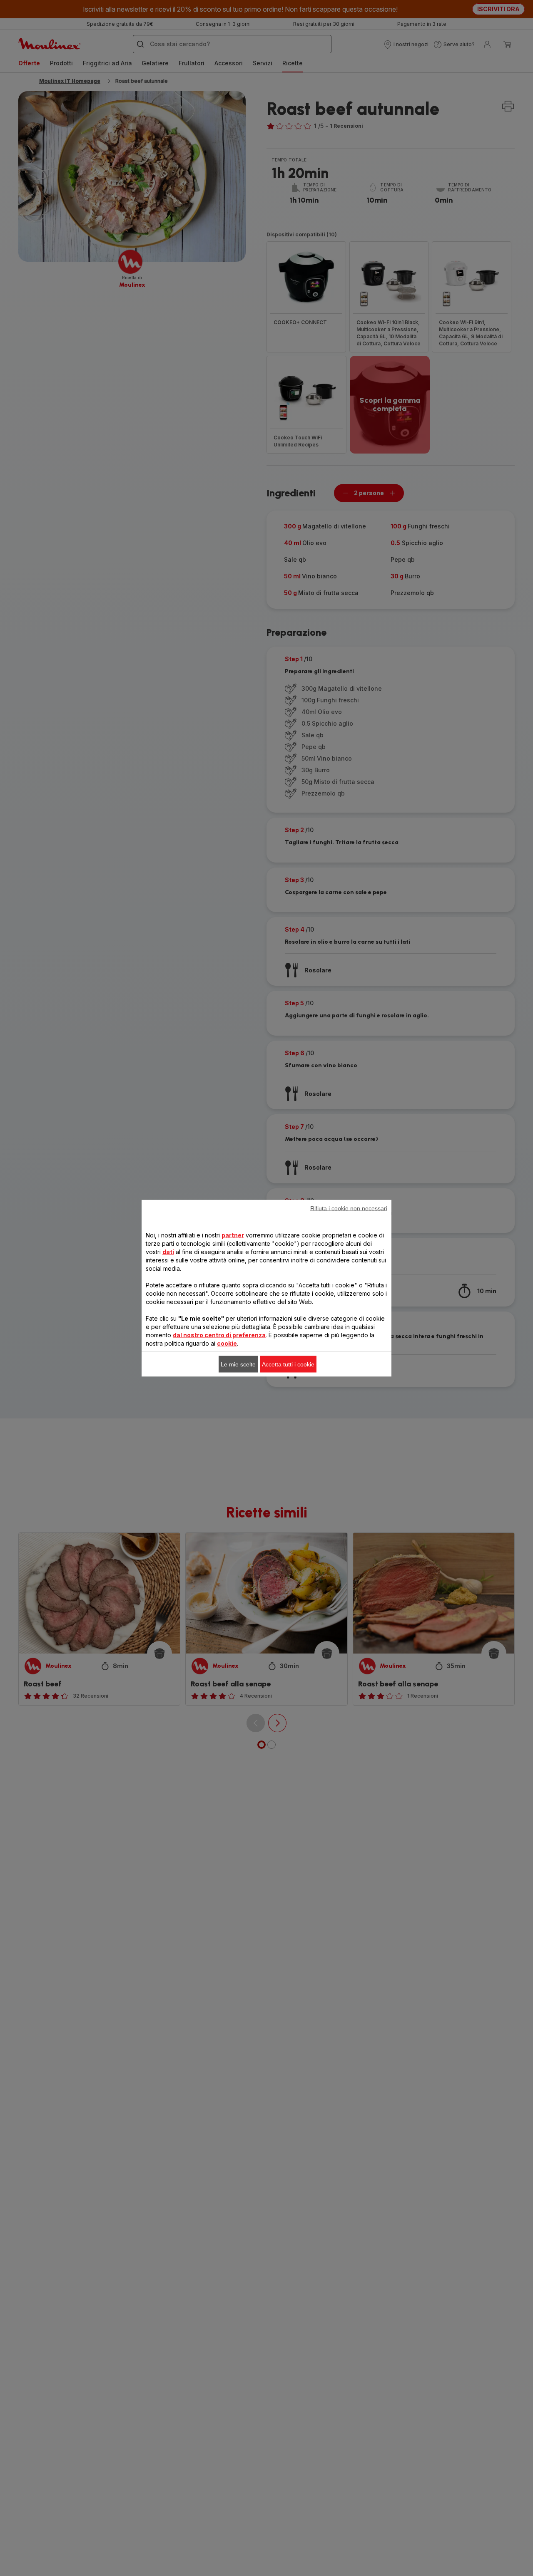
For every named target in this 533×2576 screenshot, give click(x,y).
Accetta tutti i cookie (288, 1364)
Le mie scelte (238, 1364)
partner (233, 1235)
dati (168, 1251)
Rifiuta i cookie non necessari (349, 1208)
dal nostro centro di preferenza (219, 1335)
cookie (227, 1343)
